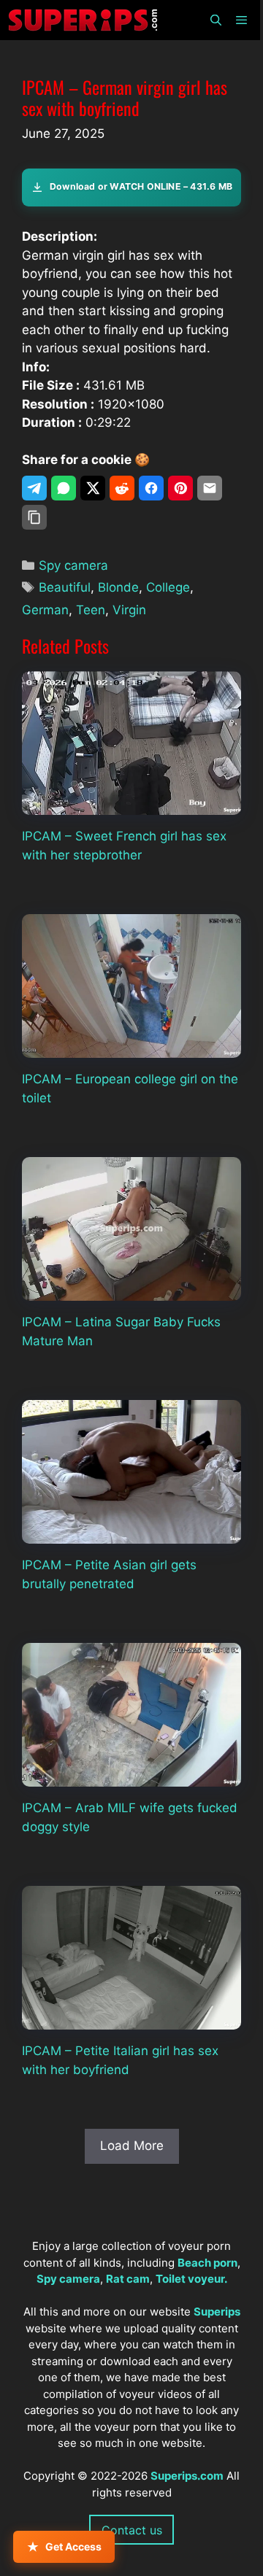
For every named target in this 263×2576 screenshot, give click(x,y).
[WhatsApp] (64, 488)
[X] (93, 488)
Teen (91, 610)
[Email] (210, 488)
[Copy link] (34, 517)
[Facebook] (151, 488)
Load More (132, 2146)
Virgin (129, 610)
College (168, 587)
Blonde (118, 587)
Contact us (132, 2530)
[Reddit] (122, 488)
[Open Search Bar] (215, 20)
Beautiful (65, 587)
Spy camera (73, 565)
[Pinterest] (180, 488)
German (45, 610)
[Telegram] (34, 488)
